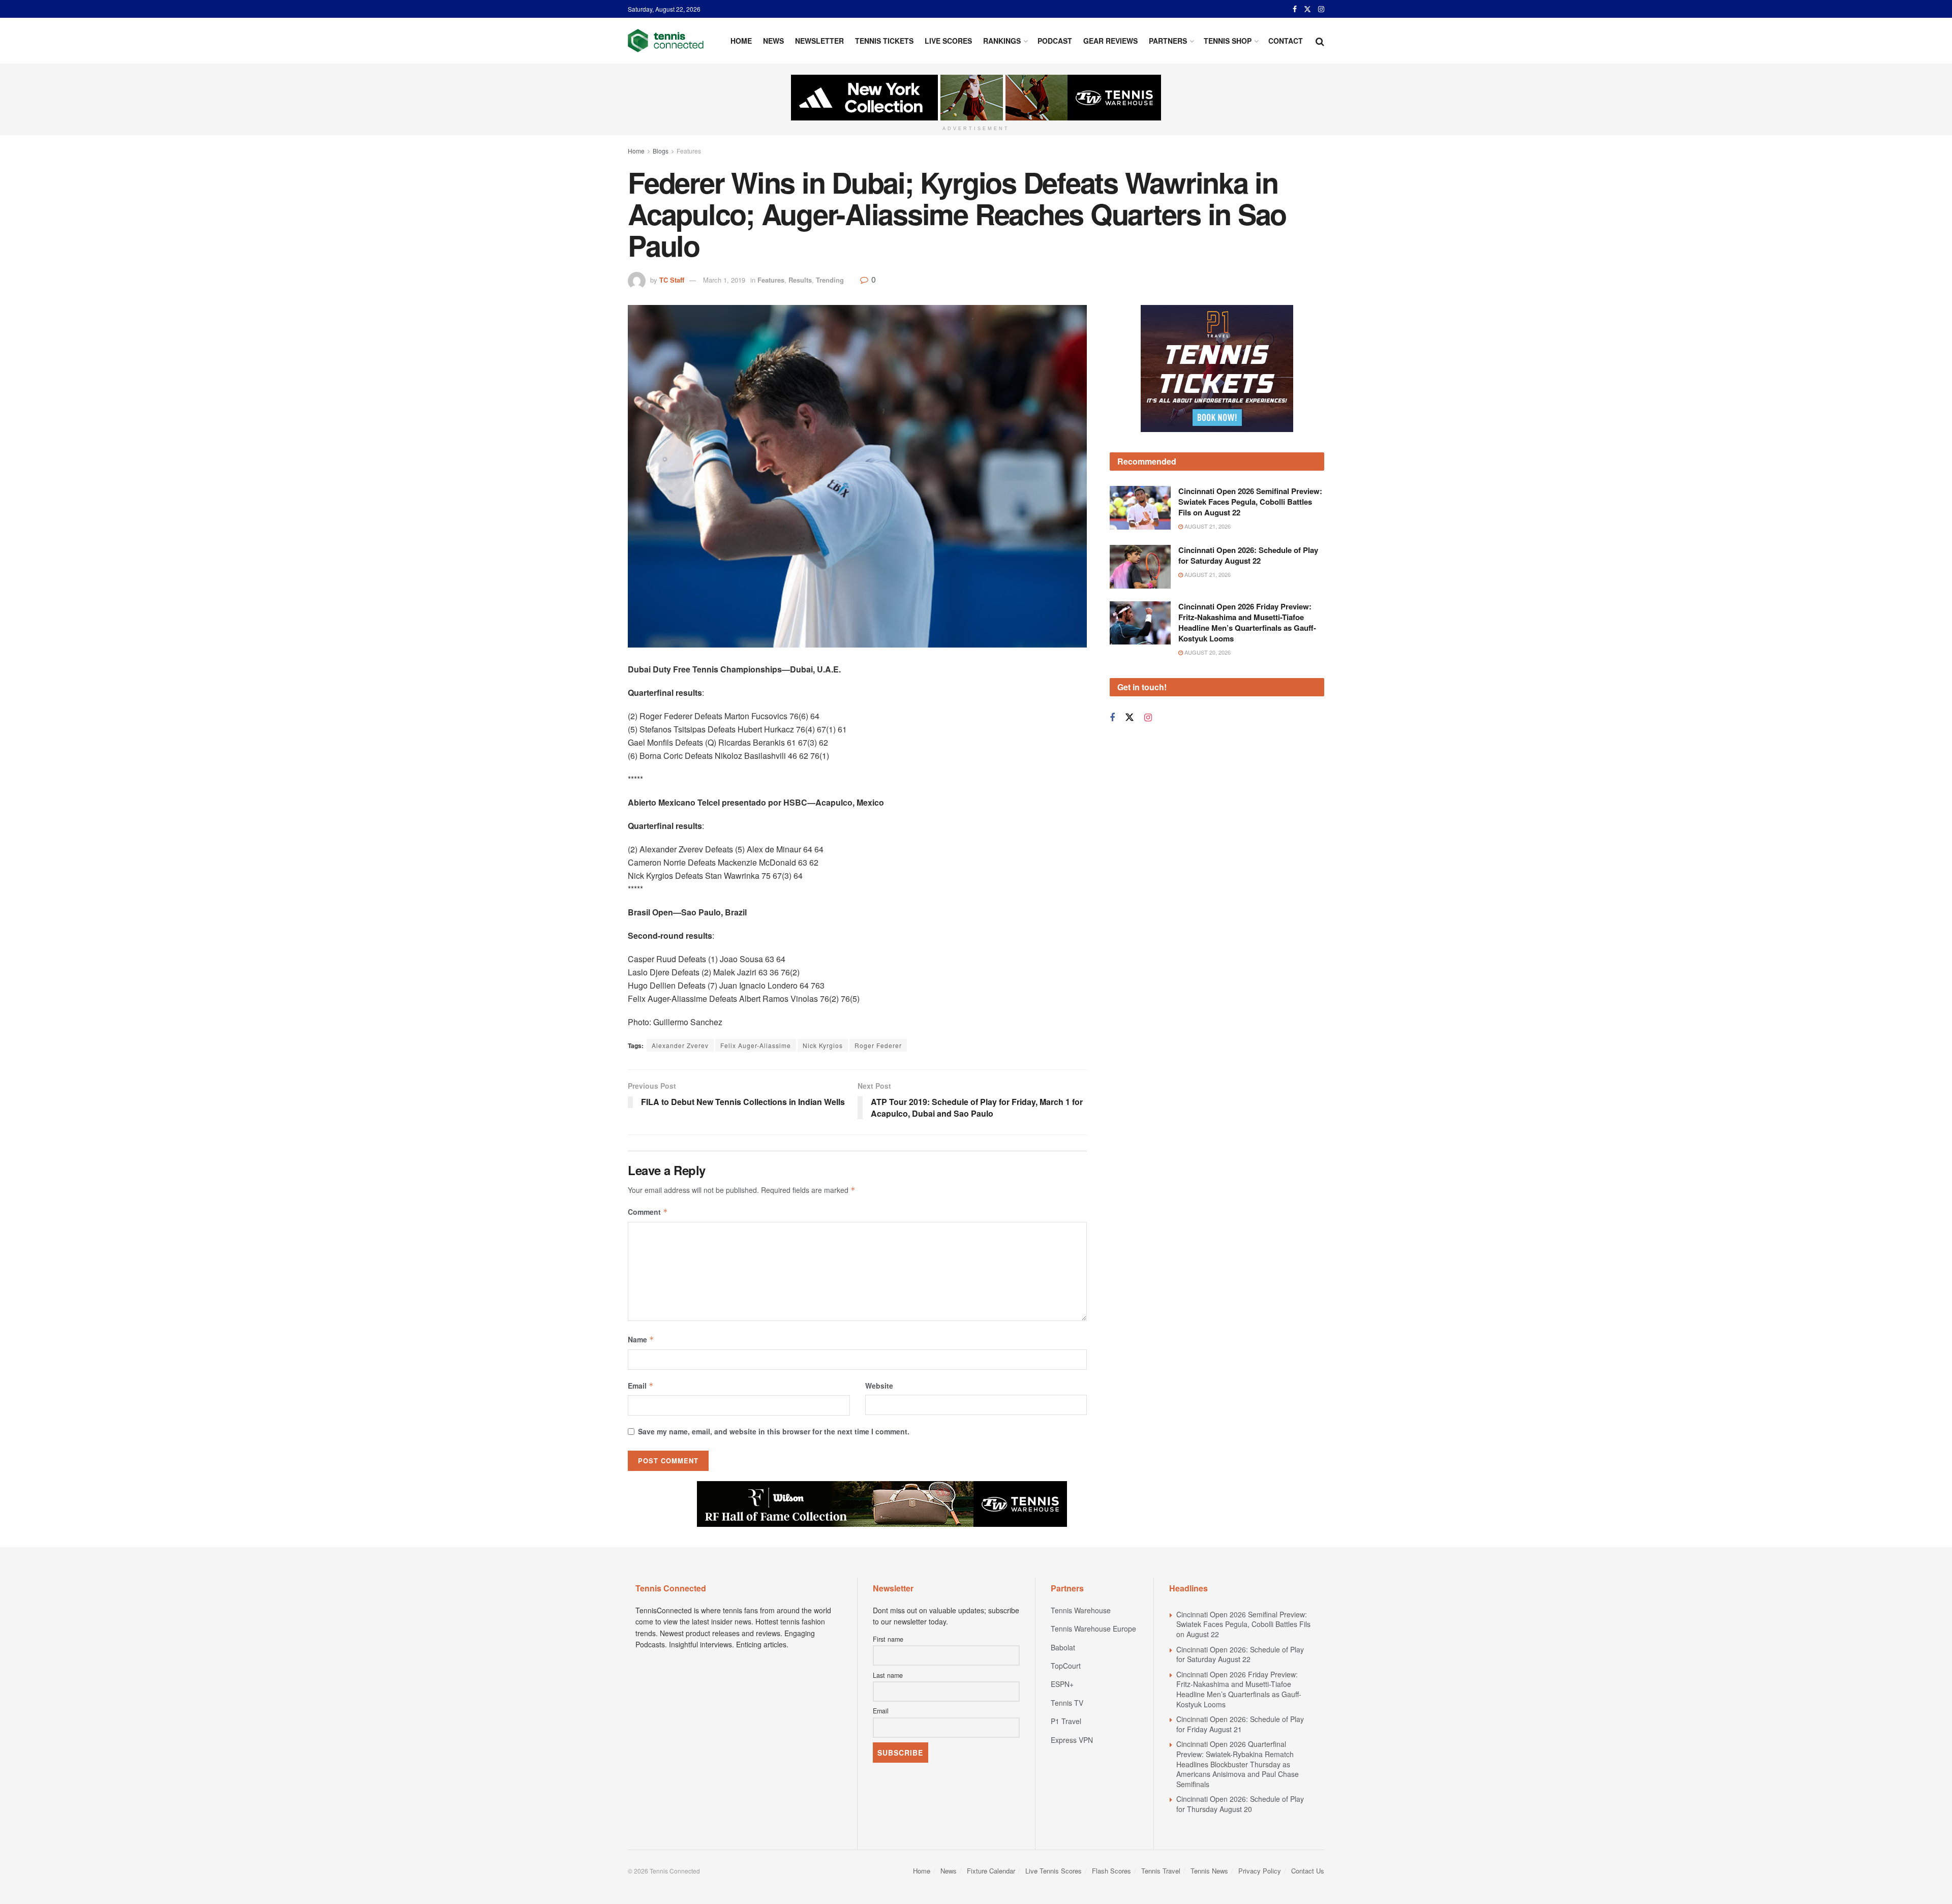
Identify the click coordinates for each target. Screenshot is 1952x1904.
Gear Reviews (1110, 41)
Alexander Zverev (680, 1045)
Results (800, 280)
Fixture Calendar (991, 1871)
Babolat (1063, 1647)
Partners (1168, 41)
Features (689, 151)
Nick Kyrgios (823, 1045)
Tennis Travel (1161, 1871)
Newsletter (819, 41)
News (773, 41)
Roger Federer (878, 1045)
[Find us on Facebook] (1295, 9)
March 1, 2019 (724, 280)
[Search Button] (1320, 41)
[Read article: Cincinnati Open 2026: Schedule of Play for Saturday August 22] (1140, 567)
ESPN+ (1062, 1684)
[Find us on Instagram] (1321, 9)
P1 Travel (1066, 1721)
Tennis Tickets (884, 41)
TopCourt (1066, 1666)
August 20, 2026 (1207, 652)
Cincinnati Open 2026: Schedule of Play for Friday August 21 (1240, 1724)
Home (741, 41)
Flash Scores (1111, 1871)
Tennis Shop (1228, 41)
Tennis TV (1067, 1703)
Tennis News (1209, 1871)
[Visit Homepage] (666, 41)
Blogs (661, 151)
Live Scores (948, 41)
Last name (888, 1675)
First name (888, 1639)
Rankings (1002, 41)
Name (641, 1339)
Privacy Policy (1260, 1871)
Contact (1286, 41)
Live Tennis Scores (1054, 1871)
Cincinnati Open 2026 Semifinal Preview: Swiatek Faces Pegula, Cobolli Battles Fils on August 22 (1250, 502)
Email (641, 1386)
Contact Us (1308, 1871)
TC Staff (672, 280)
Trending (830, 280)
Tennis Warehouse (1081, 1610)
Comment (648, 1212)
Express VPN (1072, 1740)
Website (879, 1386)
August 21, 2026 (1207, 526)
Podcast (1055, 41)
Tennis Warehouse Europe (1093, 1629)
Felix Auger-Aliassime (756, 1045)
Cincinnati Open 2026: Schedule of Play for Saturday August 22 (1248, 555)
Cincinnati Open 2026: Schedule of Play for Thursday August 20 (1240, 1804)
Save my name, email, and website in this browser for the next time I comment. (774, 1431)
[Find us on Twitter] (1307, 9)
